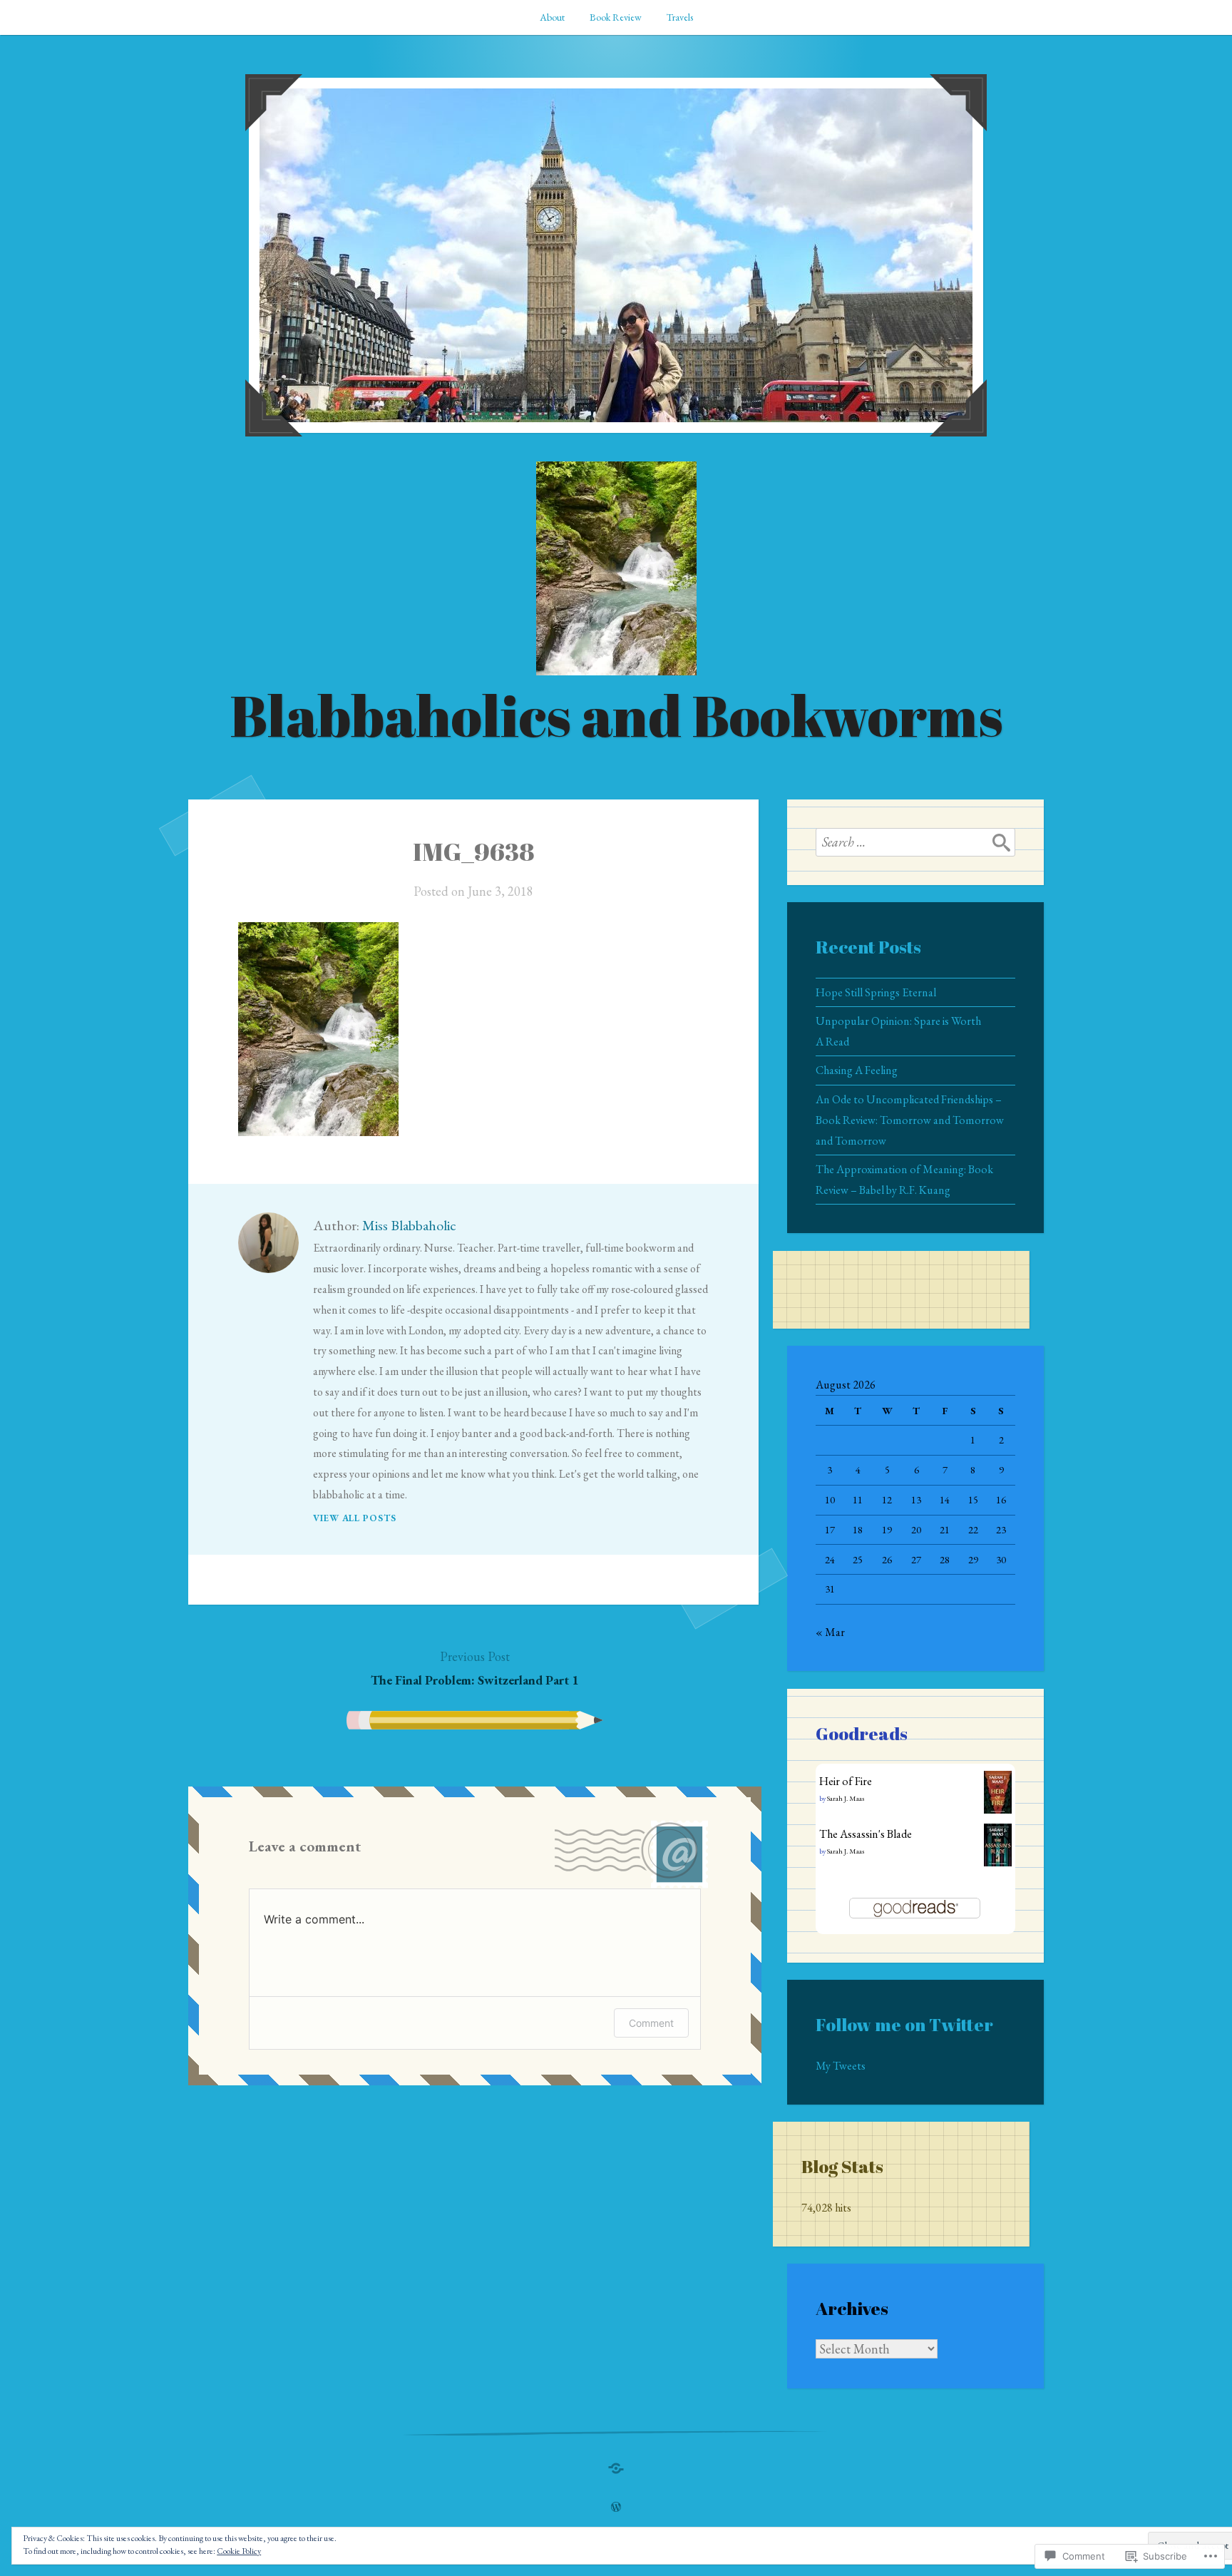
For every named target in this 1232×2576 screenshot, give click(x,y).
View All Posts (355, 1518)
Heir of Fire (846, 1781)
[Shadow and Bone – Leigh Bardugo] (616, 2465)
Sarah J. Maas (846, 1798)
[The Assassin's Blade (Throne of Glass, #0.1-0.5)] (998, 1862)
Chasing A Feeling (857, 1070)
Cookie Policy (239, 2551)
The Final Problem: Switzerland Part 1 (475, 1668)
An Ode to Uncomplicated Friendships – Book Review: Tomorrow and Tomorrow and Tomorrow (910, 1120)
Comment (651, 2023)
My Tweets (841, 2066)
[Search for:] (915, 842)
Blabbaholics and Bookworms (616, 715)
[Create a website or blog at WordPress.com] (616, 2508)
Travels (680, 17)
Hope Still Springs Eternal (876, 992)
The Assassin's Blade (866, 1834)
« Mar (830, 1632)
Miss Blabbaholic (409, 1225)
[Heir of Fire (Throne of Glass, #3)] (998, 1810)
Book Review (616, 17)
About (552, 17)
